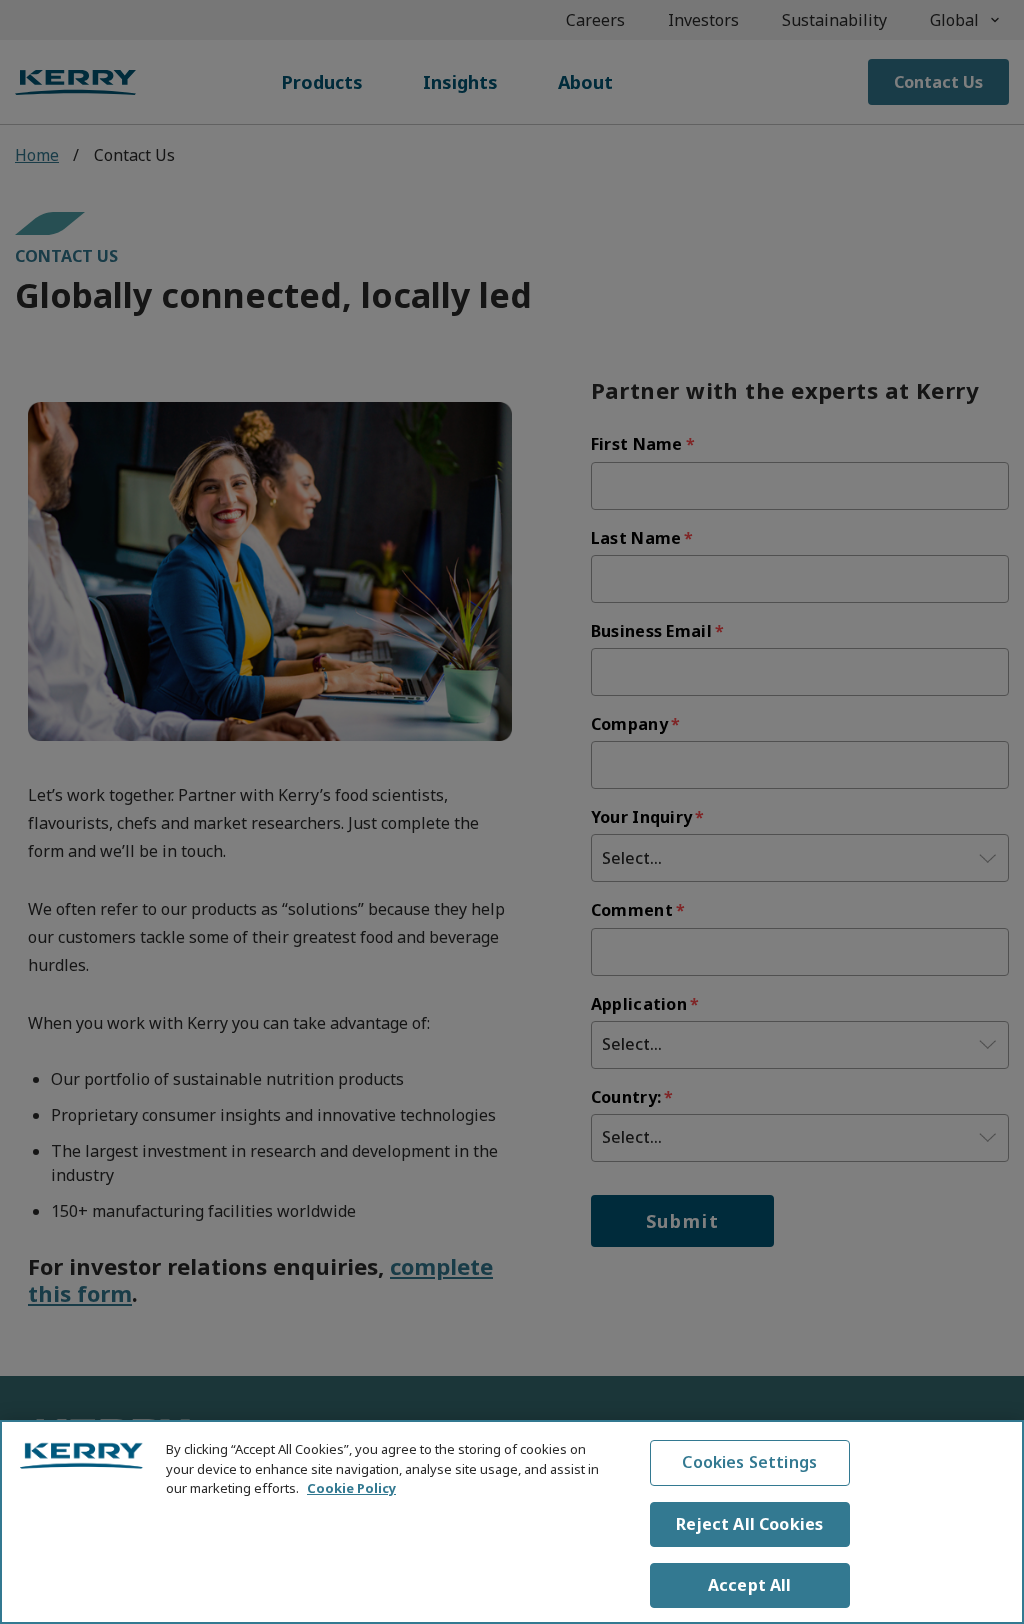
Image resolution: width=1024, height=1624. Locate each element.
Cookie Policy (351, 1488)
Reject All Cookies (749, 1524)
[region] (512, 1522)
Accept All (750, 1585)
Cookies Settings (749, 1462)
